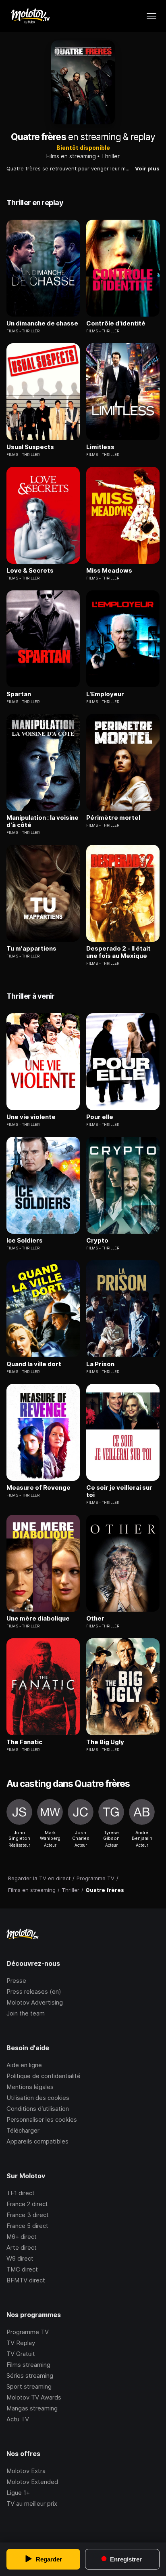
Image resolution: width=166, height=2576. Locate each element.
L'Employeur (105, 694)
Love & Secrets (30, 571)
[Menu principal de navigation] (151, 16)
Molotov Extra (26, 2471)
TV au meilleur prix (32, 2504)
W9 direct (20, 2258)
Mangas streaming (32, 2408)
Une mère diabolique (38, 1619)
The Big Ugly (105, 1742)
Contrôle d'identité (116, 323)
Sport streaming (29, 2386)
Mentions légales (30, 2087)
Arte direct (22, 2247)
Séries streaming (30, 2376)
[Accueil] (30, 16)
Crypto (97, 1241)
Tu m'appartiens (31, 949)
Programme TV (28, 2332)
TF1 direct (21, 2193)
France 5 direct (27, 2226)
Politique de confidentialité (44, 2076)
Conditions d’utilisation (38, 2109)
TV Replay (21, 2343)
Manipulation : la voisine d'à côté (43, 821)
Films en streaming (71, 156)
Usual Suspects (30, 447)
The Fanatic (24, 1742)
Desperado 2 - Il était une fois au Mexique (118, 952)
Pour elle (100, 1117)
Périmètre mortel (113, 818)
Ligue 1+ (18, 2493)
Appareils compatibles (37, 2141)
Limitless (100, 447)
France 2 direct (27, 2204)
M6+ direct (22, 2237)
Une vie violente (31, 1117)
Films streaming (28, 2365)
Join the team (26, 2013)
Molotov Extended (32, 2482)
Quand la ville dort (34, 1364)
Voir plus (147, 168)
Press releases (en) (34, 1991)
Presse (16, 1981)
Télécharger (23, 2130)
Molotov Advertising (35, 2002)
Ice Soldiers (25, 1241)
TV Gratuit (21, 2354)
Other (95, 1619)
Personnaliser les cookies (42, 2119)
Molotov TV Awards (34, 2397)
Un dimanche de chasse (42, 323)
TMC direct (22, 2269)
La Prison (100, 1364)
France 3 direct (28, 2215)
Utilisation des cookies (38, 2098)
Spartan (19, 694)
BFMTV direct (26, 2280)
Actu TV (18, 2419)
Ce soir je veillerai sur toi (119, 1491)
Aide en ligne (24, 2065)
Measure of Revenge (38, 1488)
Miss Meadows (109, 571)
